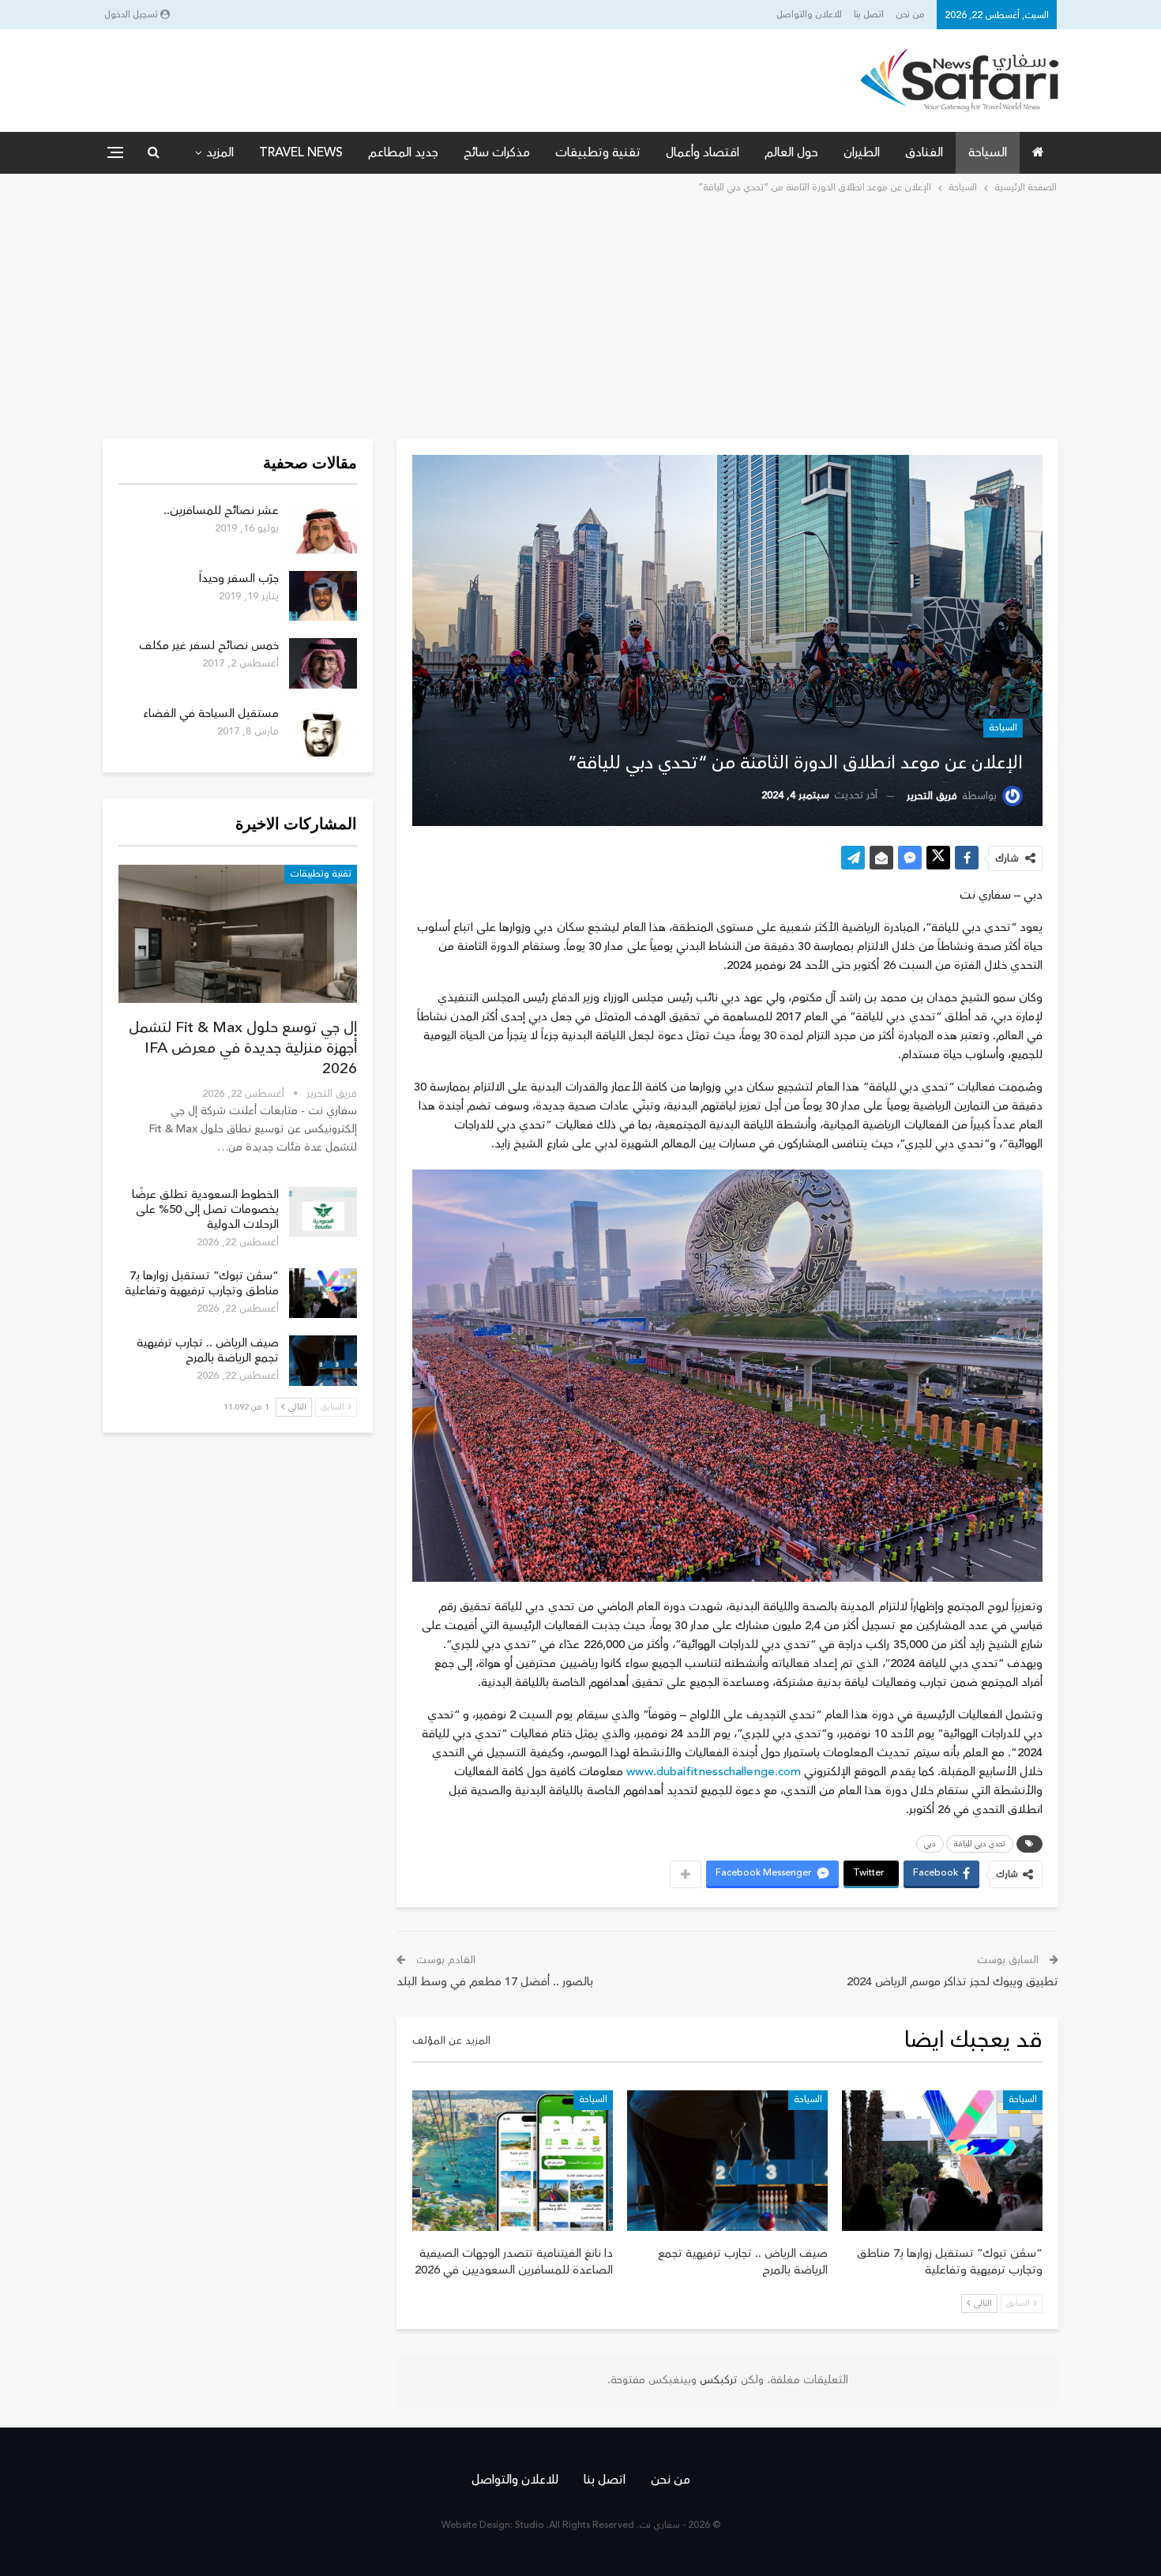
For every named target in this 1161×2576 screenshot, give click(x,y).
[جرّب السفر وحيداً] (323, 596)
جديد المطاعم (403, 152)
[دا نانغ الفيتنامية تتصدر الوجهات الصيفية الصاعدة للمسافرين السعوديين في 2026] (513, 2161)
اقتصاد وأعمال (703, 152)
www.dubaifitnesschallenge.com (714, 1772)
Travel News (301, 152)
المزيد (220, 152)
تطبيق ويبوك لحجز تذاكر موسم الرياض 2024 (952, 1982)
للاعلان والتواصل (809, 15)
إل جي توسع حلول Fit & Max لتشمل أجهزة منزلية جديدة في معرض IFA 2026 (243, 1048)
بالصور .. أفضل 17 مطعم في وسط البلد (495, 1982)
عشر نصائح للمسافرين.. (221, 511)
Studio (530, 2525)
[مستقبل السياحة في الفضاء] (323, 731)
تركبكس (717, 2380)
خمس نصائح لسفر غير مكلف (209, 646)
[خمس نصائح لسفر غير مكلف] (323, 663)
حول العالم (791, 152)
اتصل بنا (869, 15)
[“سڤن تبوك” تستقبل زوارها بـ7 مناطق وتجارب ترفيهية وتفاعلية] (942, 2161)
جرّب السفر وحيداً (239, 578)
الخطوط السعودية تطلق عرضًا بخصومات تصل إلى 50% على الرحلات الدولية (205, 1209)
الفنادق (924, 152)
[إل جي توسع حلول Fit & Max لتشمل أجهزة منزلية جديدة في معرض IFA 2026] (238, 934)
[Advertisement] (580, 315)
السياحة (988, 152)
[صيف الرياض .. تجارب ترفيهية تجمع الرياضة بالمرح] (727, 2161)
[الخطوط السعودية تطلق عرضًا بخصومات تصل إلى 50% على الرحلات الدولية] (323, 1212)
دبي (930, 1844)
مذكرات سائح (497, 152)
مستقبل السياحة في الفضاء (211, 713)
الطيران (862, 152)
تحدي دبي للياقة (980, 1844)
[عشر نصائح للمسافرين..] (323, 528)
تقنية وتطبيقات (598, 152)
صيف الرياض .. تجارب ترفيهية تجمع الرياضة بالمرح (208, 1350)
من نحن (910, 15)
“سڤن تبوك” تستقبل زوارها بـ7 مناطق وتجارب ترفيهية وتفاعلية (202, 1283)
